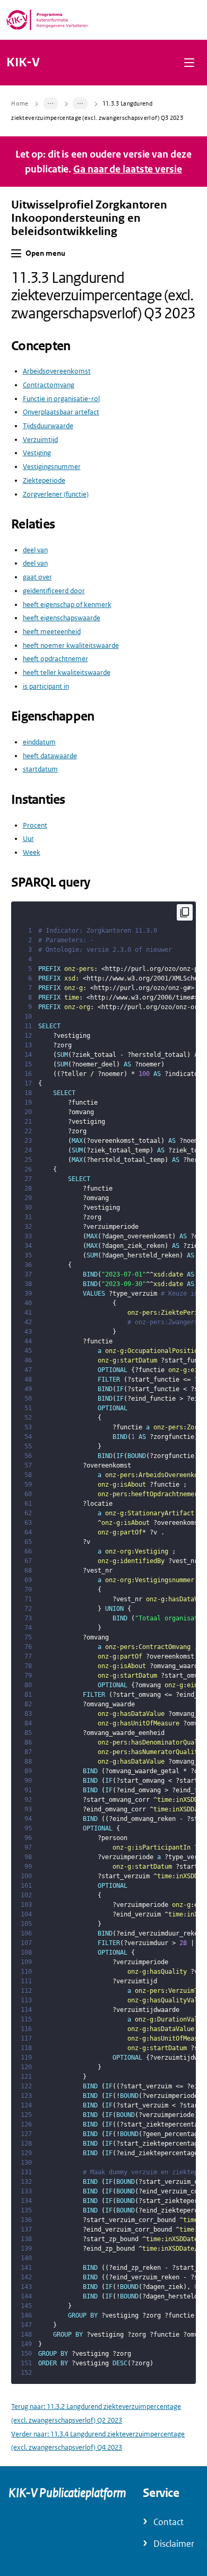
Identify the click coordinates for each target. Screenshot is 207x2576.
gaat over (37, 577)
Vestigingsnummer (52, 467)
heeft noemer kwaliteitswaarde (71, 645)
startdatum (40, 769)
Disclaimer (174, 2544)
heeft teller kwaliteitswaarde (67, 673)
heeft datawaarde (50, 756)
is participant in (46, 686)
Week (32, 852)
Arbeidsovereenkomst (57, 371)
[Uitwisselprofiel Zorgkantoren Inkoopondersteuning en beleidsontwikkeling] (51, 103)
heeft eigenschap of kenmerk (67, 605)
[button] (189, 62)
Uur (28, 839)
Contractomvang (49, 385)
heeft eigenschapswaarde (62, 618)
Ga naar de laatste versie (128, 169)
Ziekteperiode (44, 480)
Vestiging (37, 453)
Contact (169, 2522)
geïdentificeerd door (54, 591)
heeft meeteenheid (52, 632)
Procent (35, 825)
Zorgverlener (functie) (56, 494)
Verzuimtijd (40, 440)
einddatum (39, 742)
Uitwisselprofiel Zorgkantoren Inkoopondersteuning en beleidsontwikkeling (89, 218)
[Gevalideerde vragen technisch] (80, 103)
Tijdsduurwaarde (48, 426)
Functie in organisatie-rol (61, 399)
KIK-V (23, 63)
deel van (35, 550)
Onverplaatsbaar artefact (61, 412)
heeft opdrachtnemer (55, 659)
